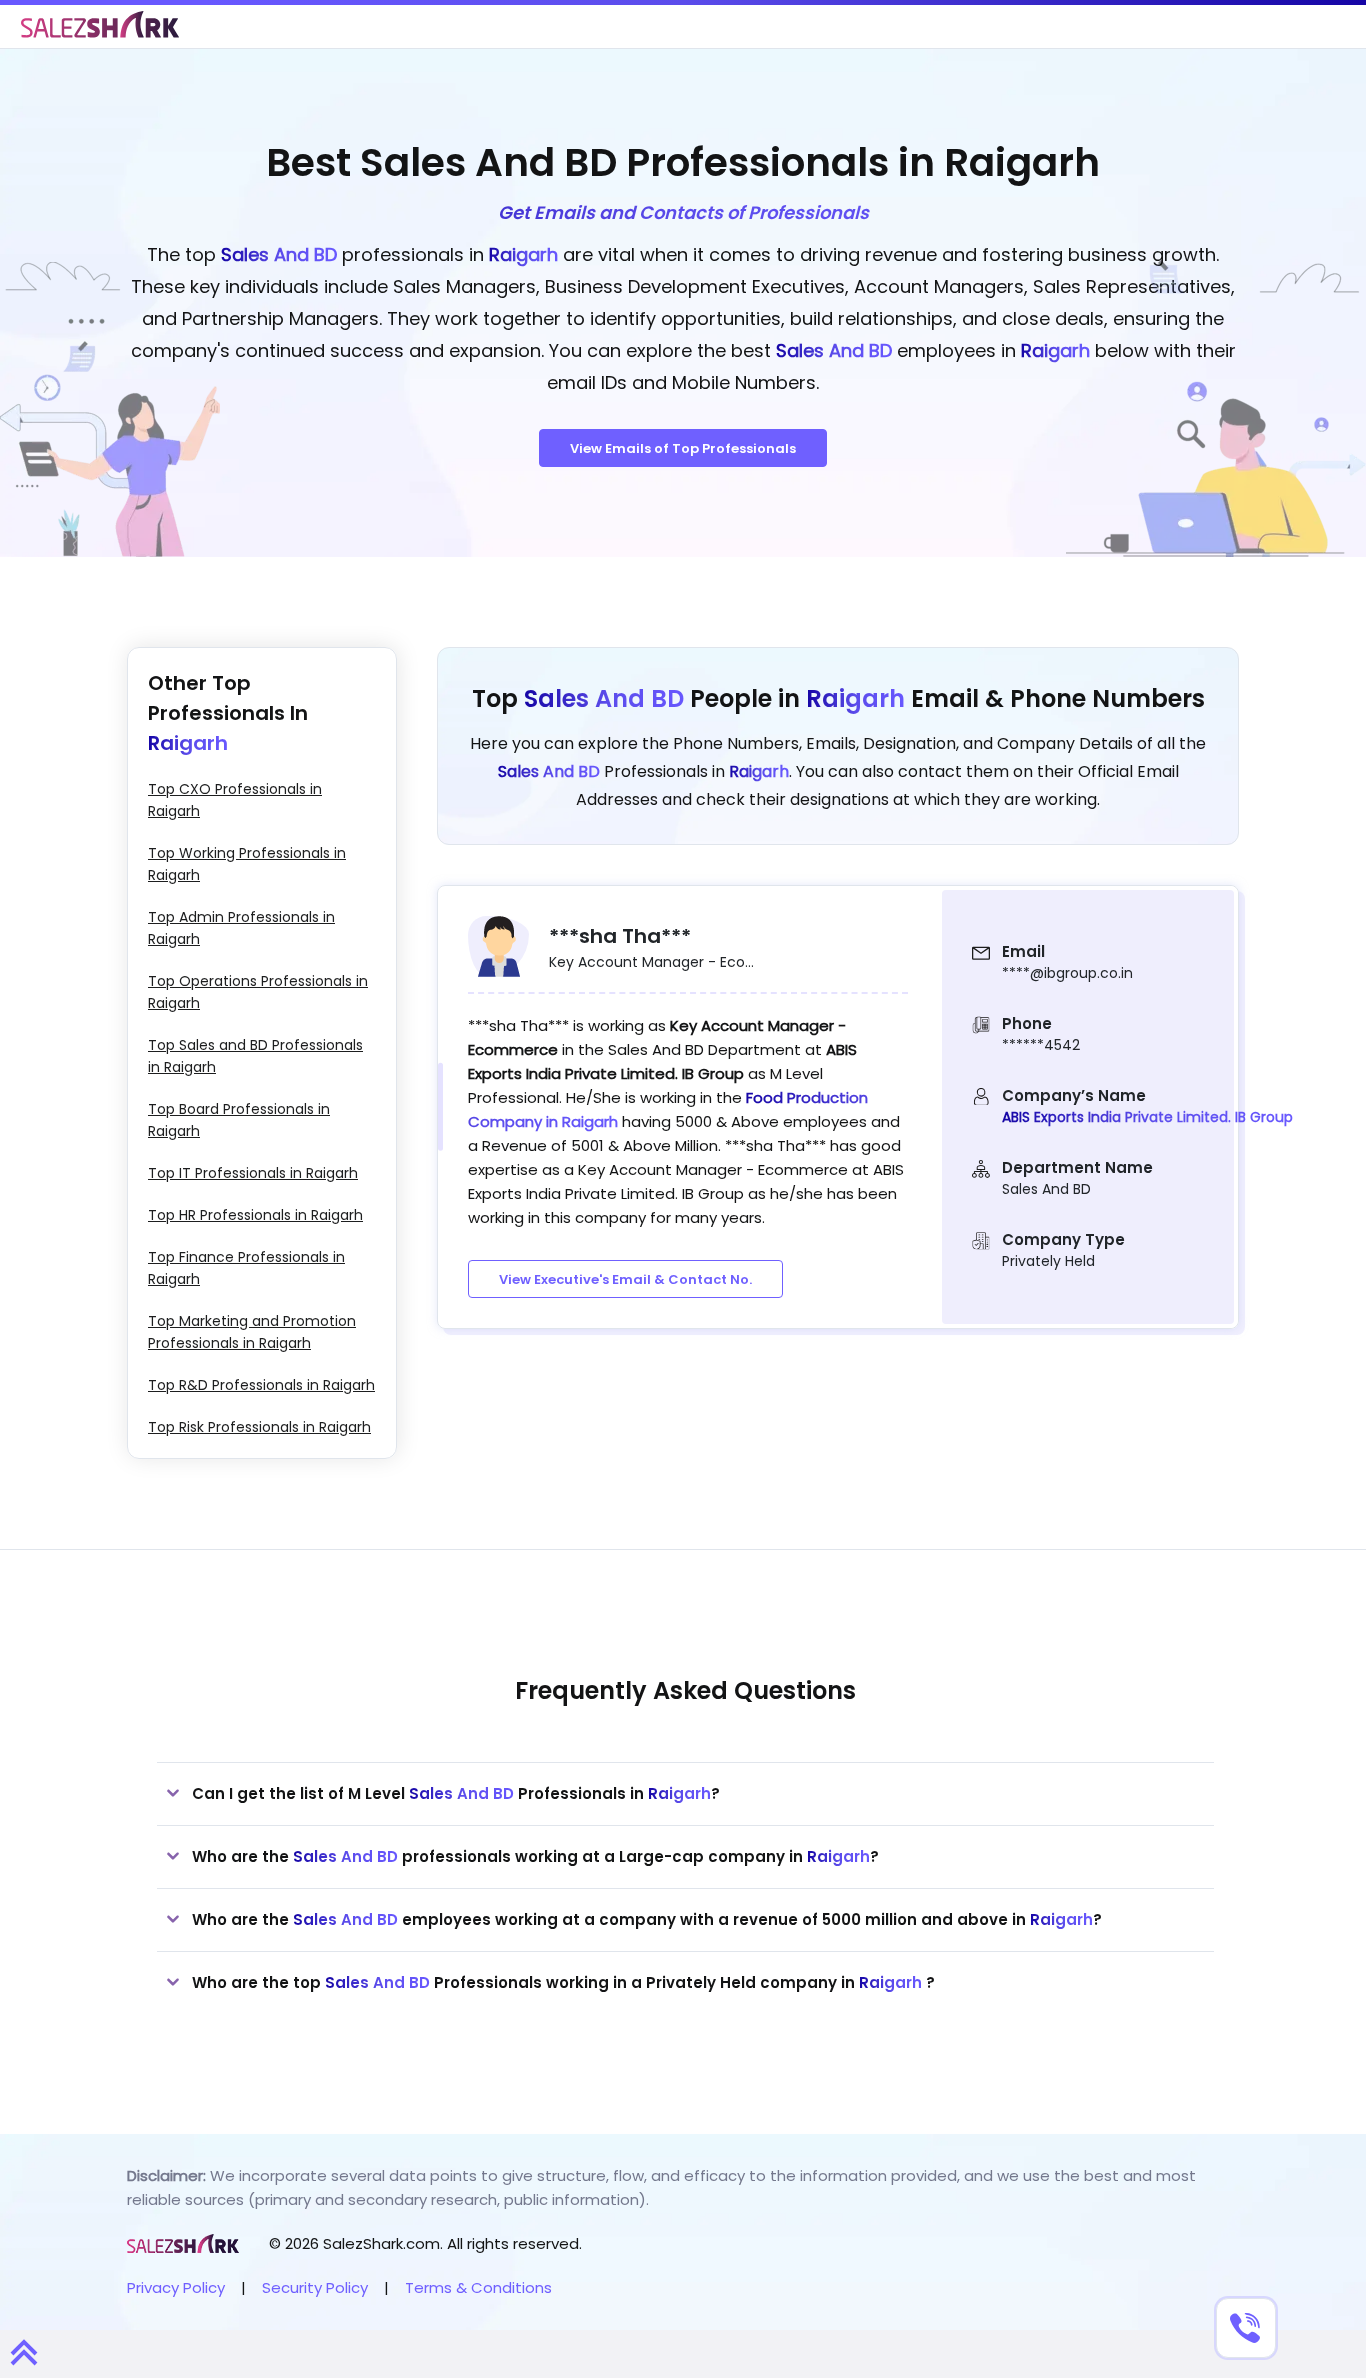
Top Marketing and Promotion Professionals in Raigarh (252, 1332)
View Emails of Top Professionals (683, 448)
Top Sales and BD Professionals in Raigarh (255, 1056)
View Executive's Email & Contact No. (625, 1279)
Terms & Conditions (478, 2287)
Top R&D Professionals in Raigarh (261, 1385)
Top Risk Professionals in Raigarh (259, 1427)
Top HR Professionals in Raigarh (255, 1215)
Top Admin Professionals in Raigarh (241, 928)
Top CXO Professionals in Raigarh (235, 800)
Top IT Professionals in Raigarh (253, 1173)
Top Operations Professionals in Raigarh (258, 992)
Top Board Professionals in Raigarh (239, 1120)
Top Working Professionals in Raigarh (247, 864)
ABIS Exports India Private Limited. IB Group (1147, 1117)
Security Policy (315, 2287)
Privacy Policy (176, 2287)
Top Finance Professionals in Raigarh (246, 1268)
